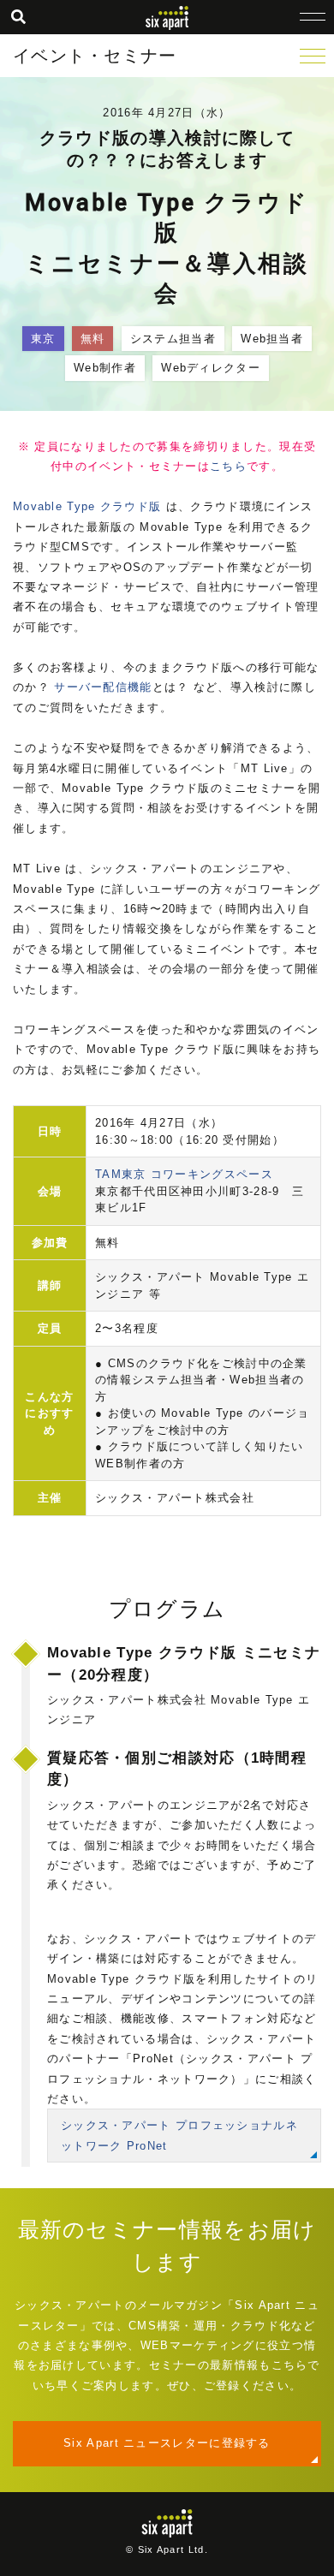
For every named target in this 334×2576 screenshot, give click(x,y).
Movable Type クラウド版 (87, 506)
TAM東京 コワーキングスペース (184, 1174)
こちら (228, 466)
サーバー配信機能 (103, 687)
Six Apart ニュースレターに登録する (167, 2443)
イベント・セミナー (95, 56)
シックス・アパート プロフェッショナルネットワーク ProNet (179, 2135)
